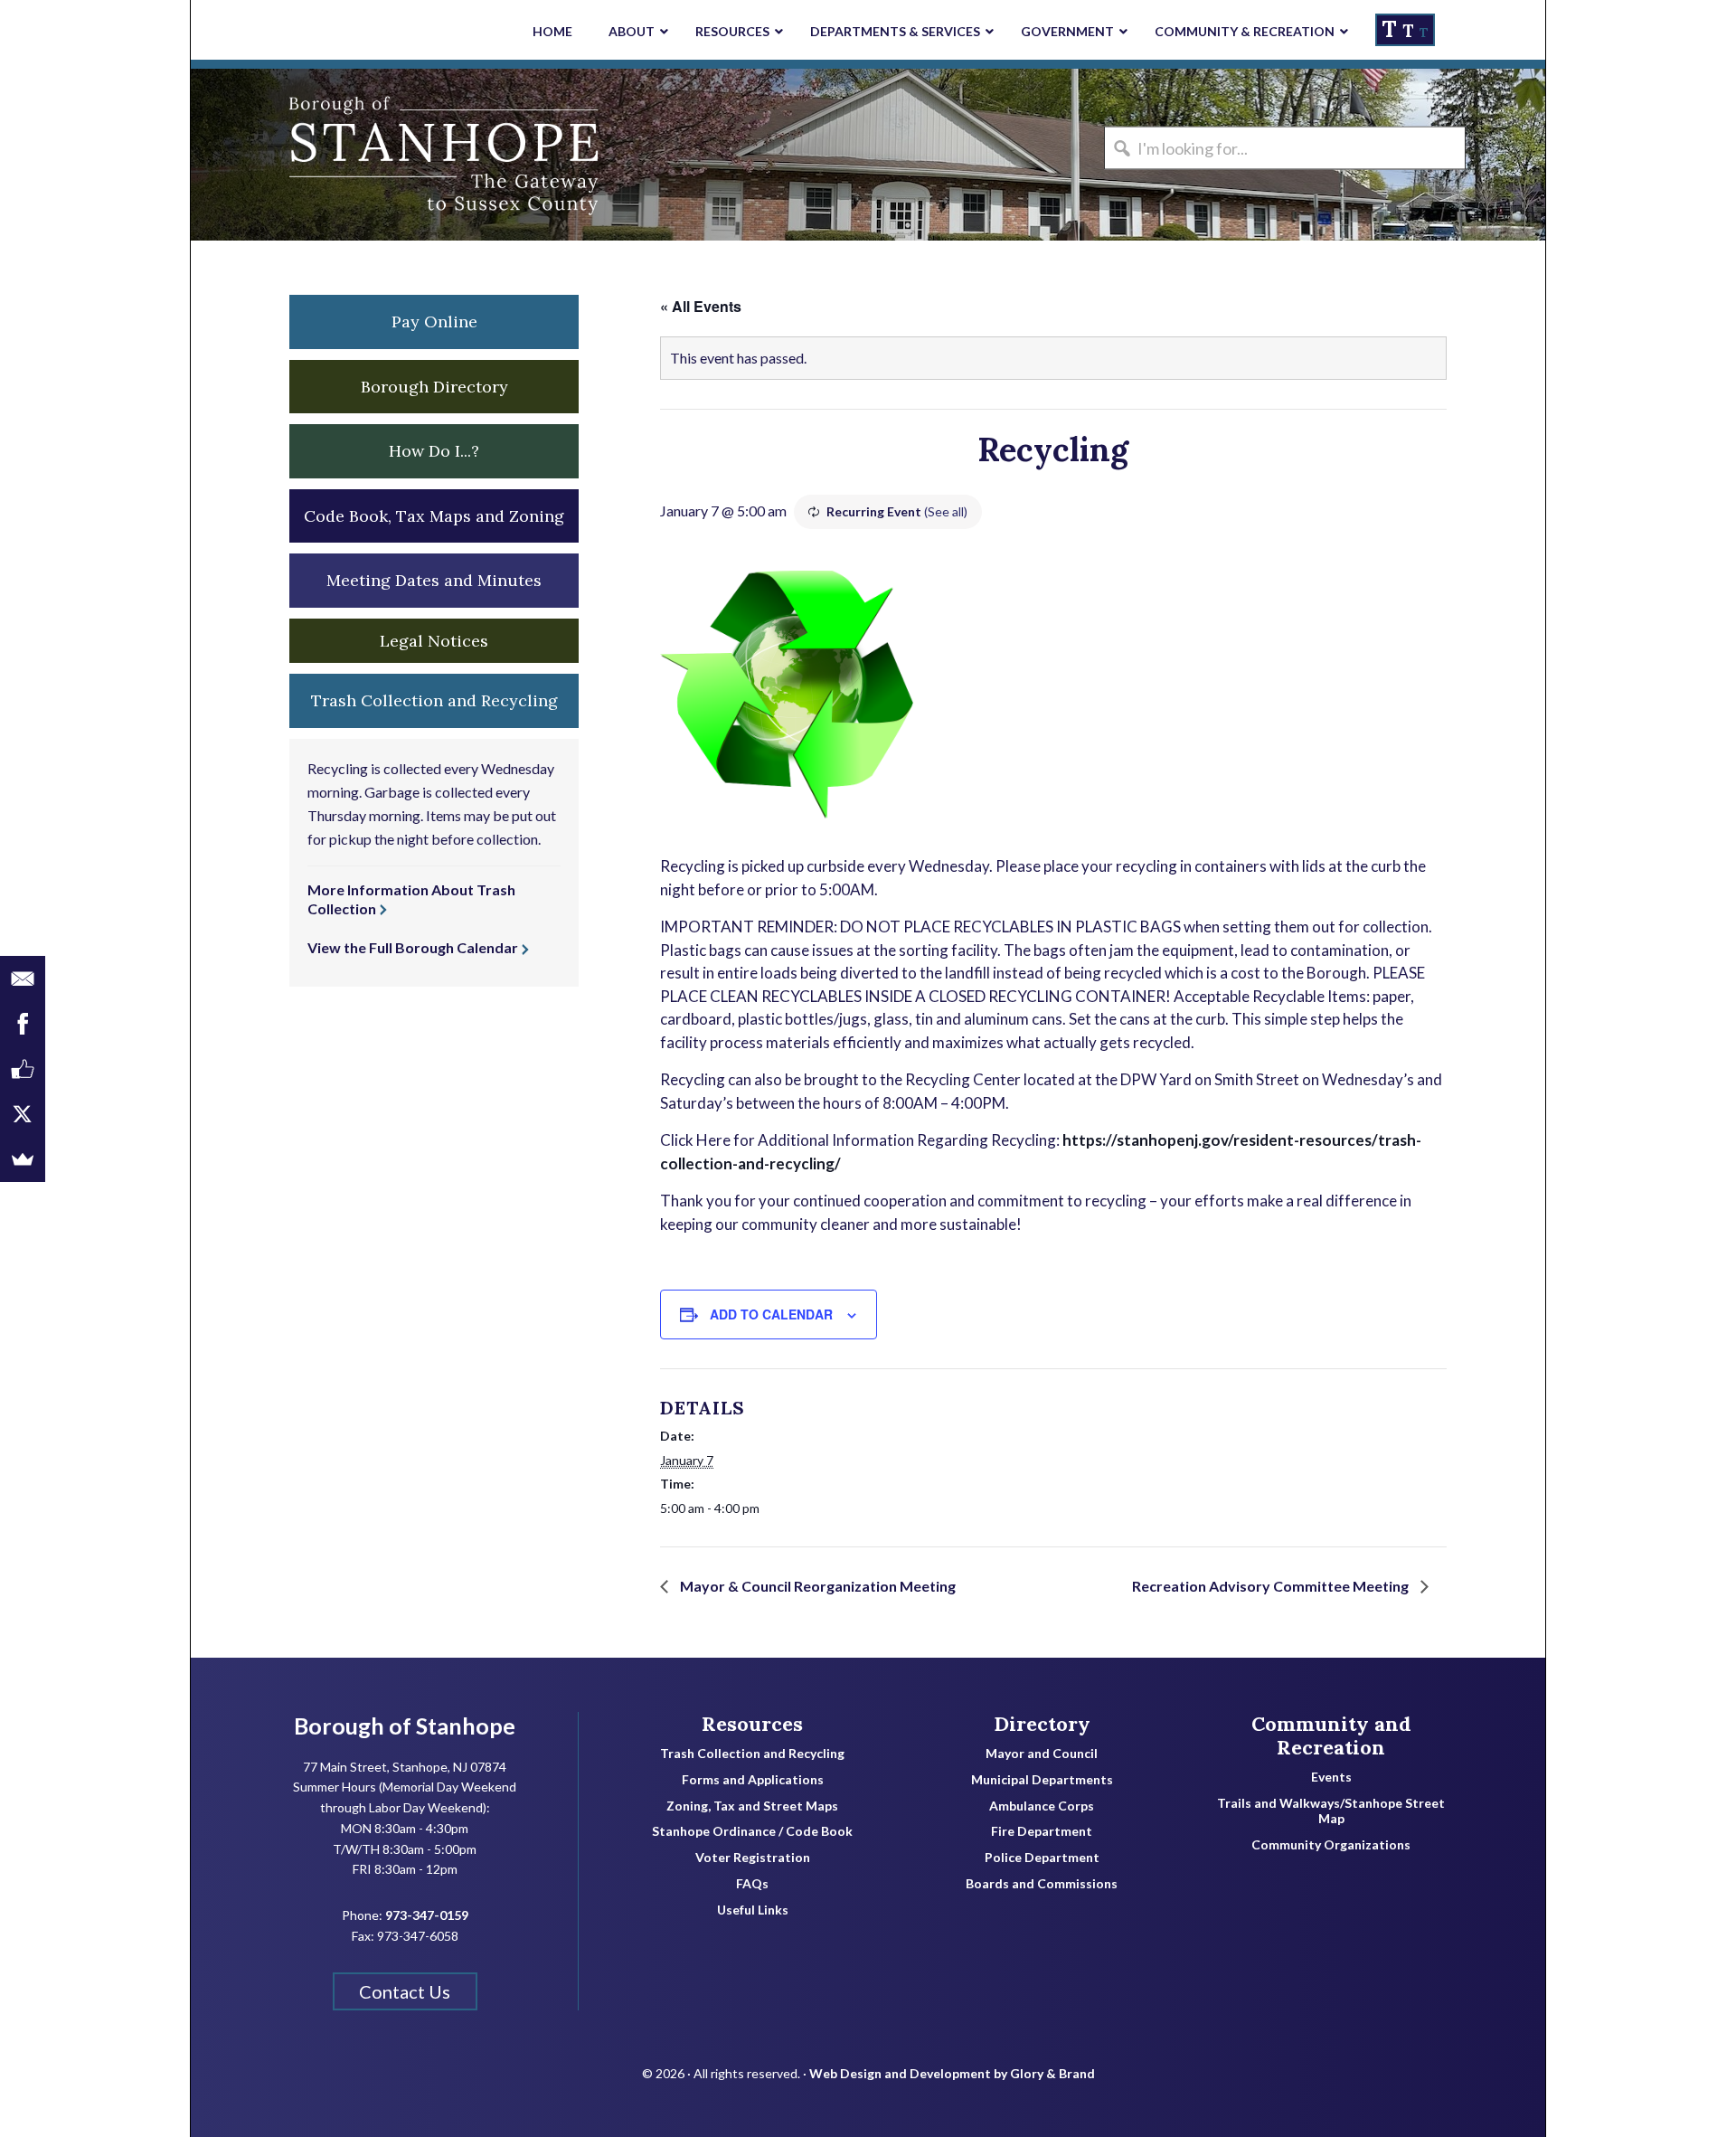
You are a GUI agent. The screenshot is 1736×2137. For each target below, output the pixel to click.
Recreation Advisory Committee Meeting (1272, 1586)
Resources (752, 1724)
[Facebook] (23, 1024)
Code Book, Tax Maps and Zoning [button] (434, 516)
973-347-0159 (427, 1915)
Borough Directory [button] (434, 387)
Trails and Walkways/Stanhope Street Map (1331, 1811)
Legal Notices (434, 641)
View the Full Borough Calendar (413, 947)
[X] (23, 1114)
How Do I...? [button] (434, 451)
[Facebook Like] (23, 1069)
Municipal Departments (1042, 1780)
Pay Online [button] (434, 321)
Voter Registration (753, 1858)
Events (1331, 1777)
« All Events (701, 306)
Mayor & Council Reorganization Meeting (816, 1586)
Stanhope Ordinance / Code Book (752, 1831)
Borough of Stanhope (326, 155)
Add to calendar (771, 1314)
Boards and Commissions (1042, 1884)
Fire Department (1042, 1831)
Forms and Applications (753, 1780)
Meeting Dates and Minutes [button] (434, 580)
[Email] (23, 979)
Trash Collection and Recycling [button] (434, 700)
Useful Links (753, 1910)
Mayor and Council (1042, 1754)
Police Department (1042, 1858)
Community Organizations (1331, 1845)
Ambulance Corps (1042, 1806)
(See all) (946, 511)
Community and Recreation (1331, 1736)
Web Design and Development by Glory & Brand (952, 2073)
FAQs (752, 1884)
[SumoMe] (23, 1159)
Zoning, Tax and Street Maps (752, 1806)
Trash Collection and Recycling (752, 1754)
